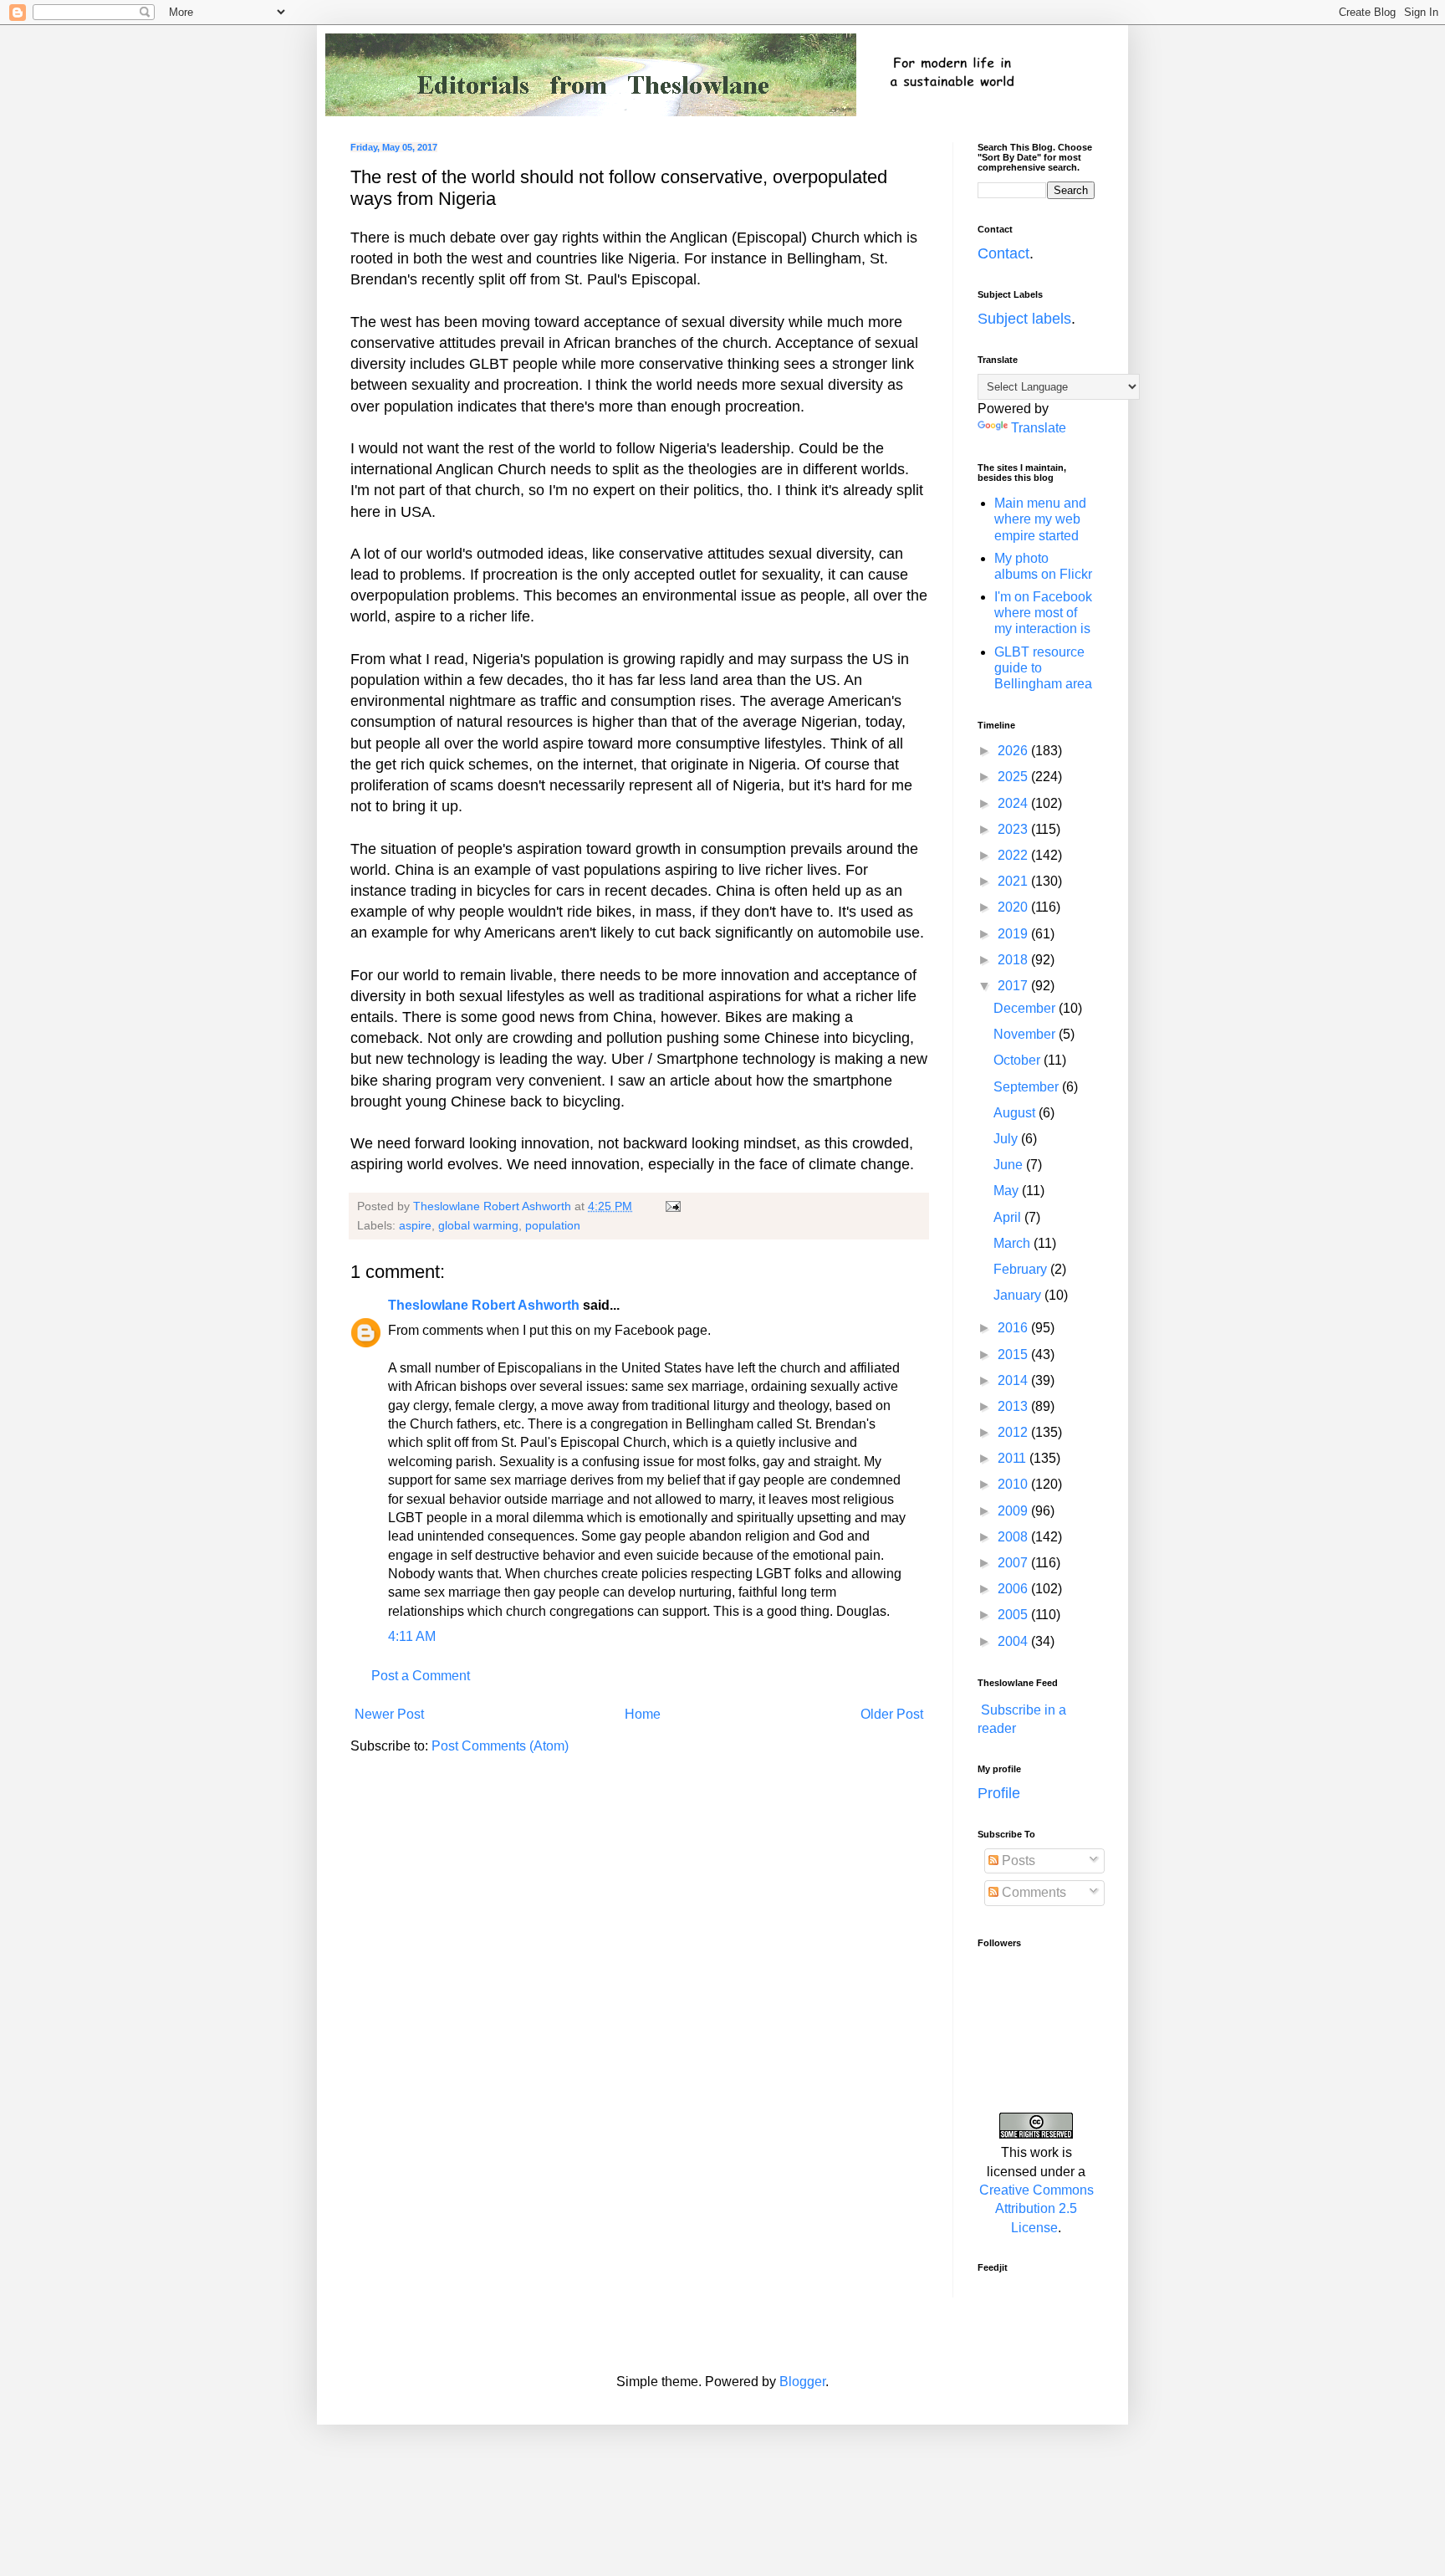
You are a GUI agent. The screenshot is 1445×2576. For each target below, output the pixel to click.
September (1028, 1087)
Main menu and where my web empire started (1040, 519)
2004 (1014, 1641)
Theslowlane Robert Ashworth (484, 1305)
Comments (1032, 1892)
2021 (1014, 881)
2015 (1014, 1354)
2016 (1014, 1328)
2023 (1014, 829)
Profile (999, 1793)
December (1026, 1008)
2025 (1014, 777)
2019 (1014, 934)
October (1019, 1060)
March (1014, 1243)
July (1007, 1139)
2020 (1014, 907)
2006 (1014, 1589)
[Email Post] (672, 1206)
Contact (1003, 253)
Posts (1017, 1860)
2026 (1014, 751)
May (1008, 1191)
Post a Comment (421, 1676)
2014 (1014, 1380)
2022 (1014, 855)
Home (643, 1714)
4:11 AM (412, 1636)
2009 (1014, 1511)
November (1026, 1034)
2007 (1014, 1563)
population (553, 1225)
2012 (1014, 1432)
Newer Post (389, 1714)
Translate (1039, 428)
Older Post (892, 1714)
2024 (1014, 803)
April (1009, 1217)
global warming (478, 1225)
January (1019, 1295)
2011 (1014, 1458)
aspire (415, 1225)
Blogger (802, 2382)
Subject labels (1024, 319)
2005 (1014, 1615)
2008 (1014, 1537)
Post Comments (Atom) (500, 1746)
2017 (1014, 986)
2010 (1014, 1484)
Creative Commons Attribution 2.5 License (1037, 2209)
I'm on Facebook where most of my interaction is (1043, 613)
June (1010, 1165)
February (1022, 1269)
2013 (1014, 1406)
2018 (1014, 960)
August (1016, 1113)
